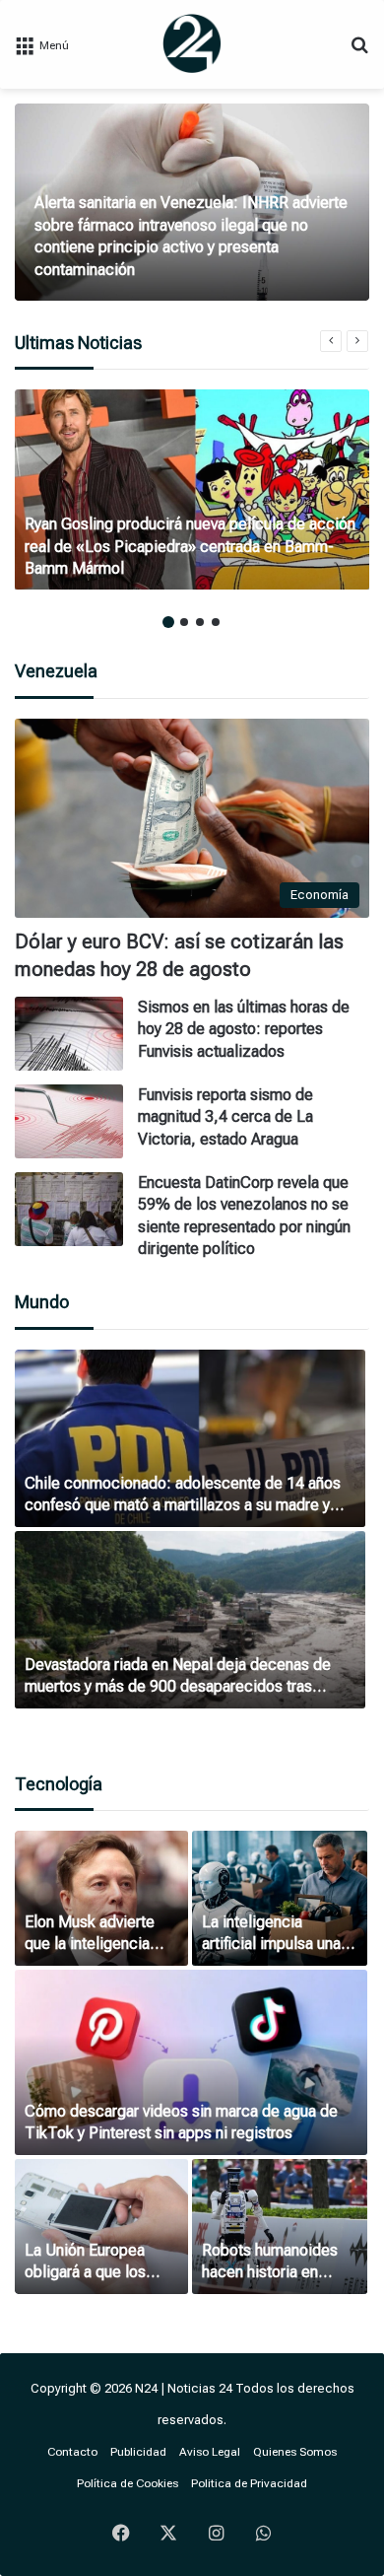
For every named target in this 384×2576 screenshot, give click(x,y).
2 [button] (184, 622)
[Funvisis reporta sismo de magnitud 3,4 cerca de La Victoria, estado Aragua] (69, 1121)
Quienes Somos (295, 2452)
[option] (192, 202)
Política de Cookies (128, 2483)
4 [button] (216, 622)
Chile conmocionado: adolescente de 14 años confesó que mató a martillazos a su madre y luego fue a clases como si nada (183, 1505)
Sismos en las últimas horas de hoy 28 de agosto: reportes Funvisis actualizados (244, 1029)
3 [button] (200, 622)
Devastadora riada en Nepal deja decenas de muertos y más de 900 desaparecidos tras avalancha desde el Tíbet (178, 1687)
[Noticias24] (192, 43)
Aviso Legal (210, 2452)
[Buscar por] (359, 52)
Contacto (72, 2452)
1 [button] (168, 622)
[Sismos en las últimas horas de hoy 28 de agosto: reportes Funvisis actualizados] (69, 1034)
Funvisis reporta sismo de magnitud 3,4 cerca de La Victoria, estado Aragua (225, 1117)
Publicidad (138, 2452)
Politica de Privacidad (249, 2483)
